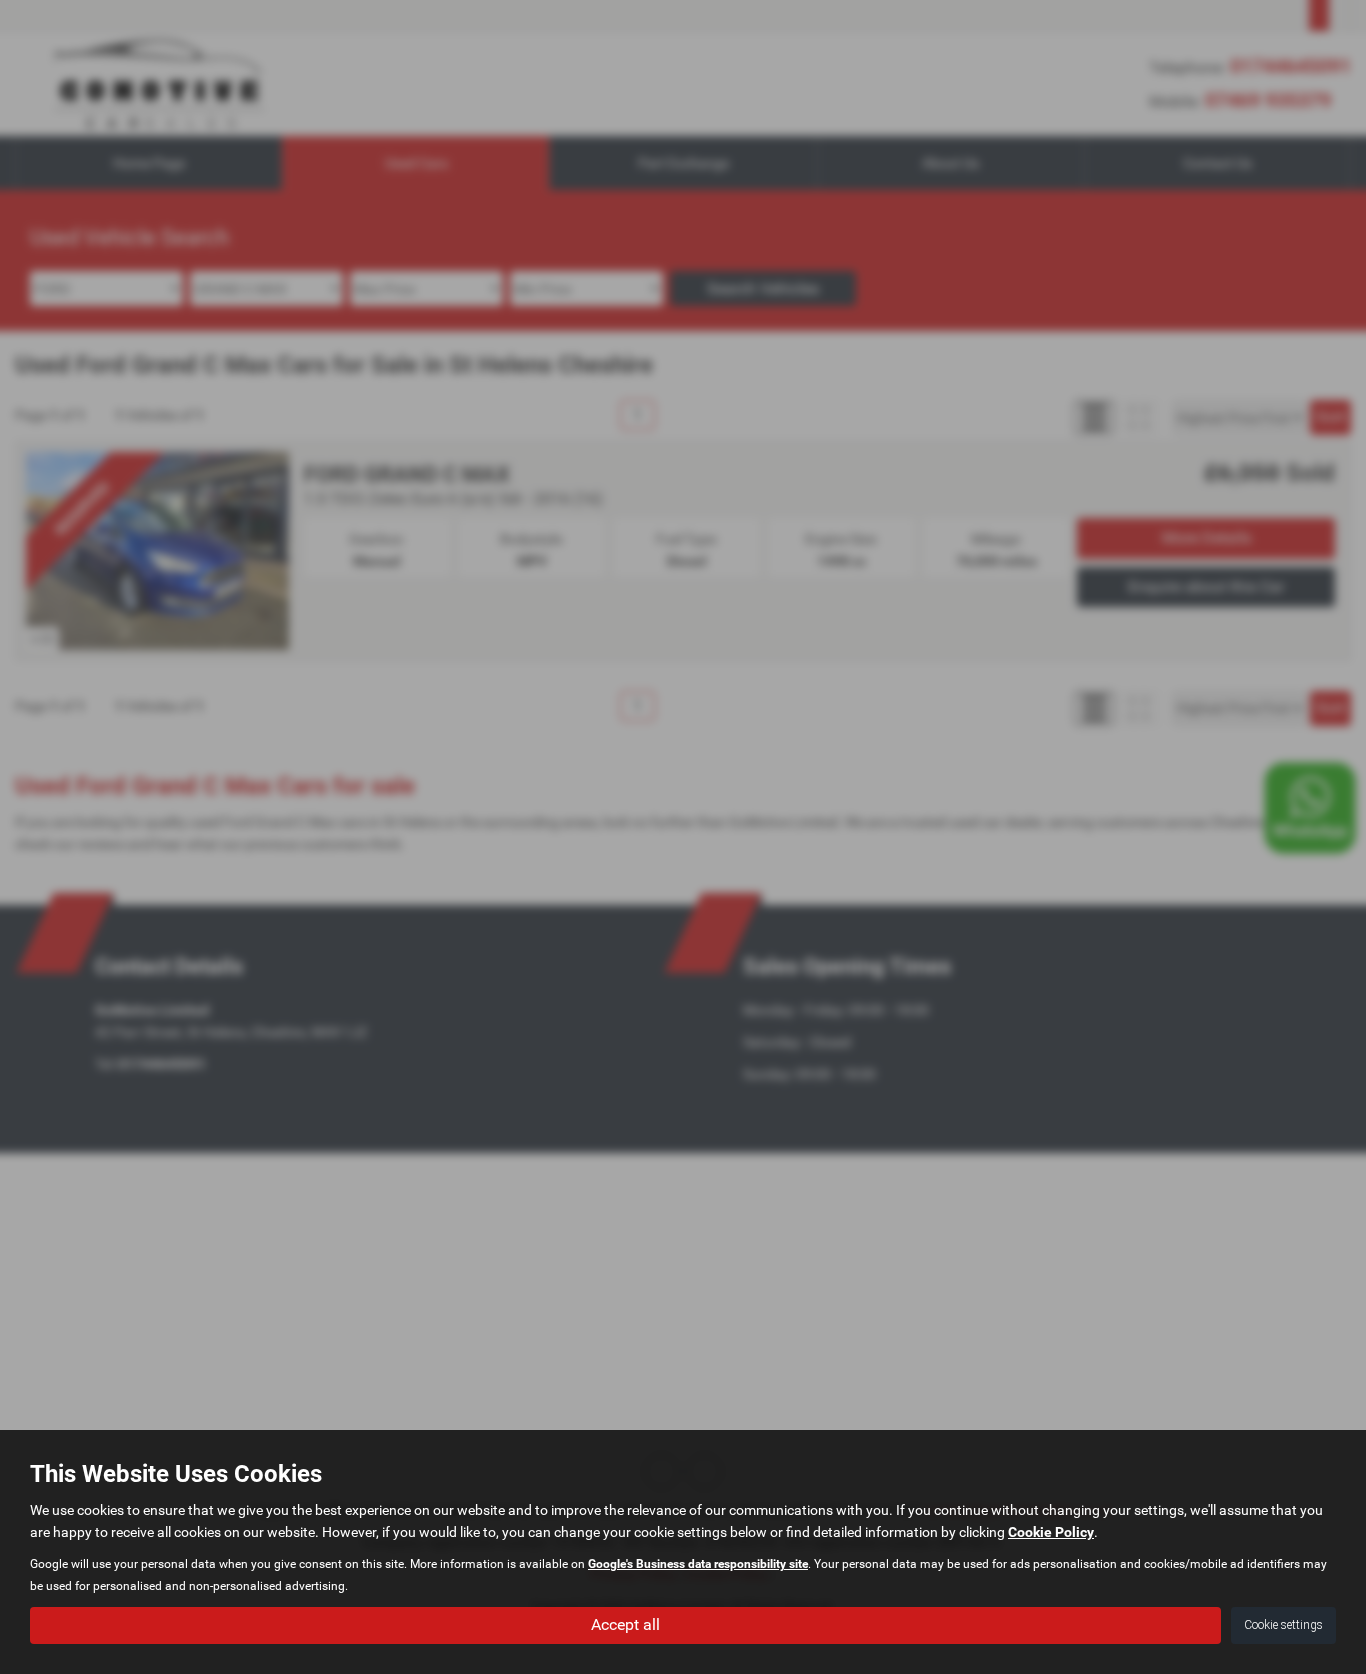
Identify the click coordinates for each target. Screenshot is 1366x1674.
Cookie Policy (1051, 1532)
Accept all (625, 1624)
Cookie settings (1283, 1625)
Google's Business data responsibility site (698, 1564)
